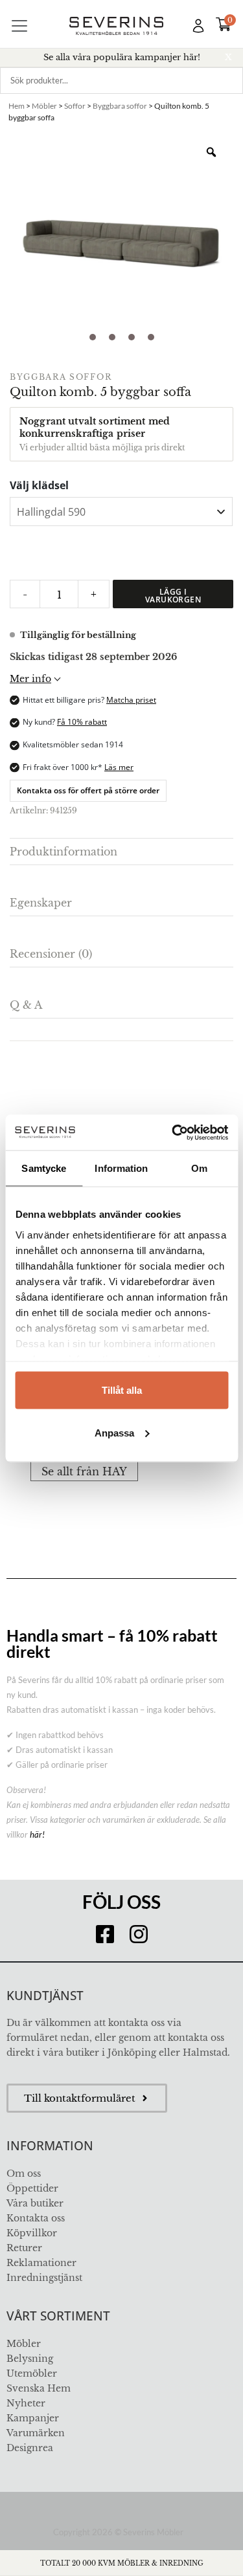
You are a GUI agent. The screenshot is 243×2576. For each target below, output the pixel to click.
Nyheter (26, 2403)
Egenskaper (41, 903)
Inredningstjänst (44, 2278)
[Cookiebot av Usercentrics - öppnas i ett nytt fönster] (173, 1132)
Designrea (30, 2448)
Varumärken (36, 2433)
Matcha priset (131, 700)
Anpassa (114, 1432)
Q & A (26, 1005)
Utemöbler (32, 2373)
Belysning (30, 2359)
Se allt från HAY (84, 1471)
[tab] (121, 852)
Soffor (75, 106)
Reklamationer (41, 2263)
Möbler (44, 106)
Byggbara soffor (120, 106)
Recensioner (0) (51, 954)
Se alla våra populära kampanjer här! (122, 57)
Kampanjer (33, 2418)
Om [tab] (199, 1168)
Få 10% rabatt (82, 722)
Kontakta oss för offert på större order (88, 790)
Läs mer (119, 767)
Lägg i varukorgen (173, 596)
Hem (17, 106)
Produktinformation (64, 852)
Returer (24, 2248)
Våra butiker (35, 2203)
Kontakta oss (36, 2218)
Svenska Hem (39, 2388)
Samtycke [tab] (44, 1168)
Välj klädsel (39, 485)
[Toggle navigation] (19, 26)
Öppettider (32, 2188)
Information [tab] (121, 1168)
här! (37, 1834)
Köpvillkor (32, 2233)
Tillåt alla (122, 1390)
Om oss (24, 2174)
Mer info (30, 679)
